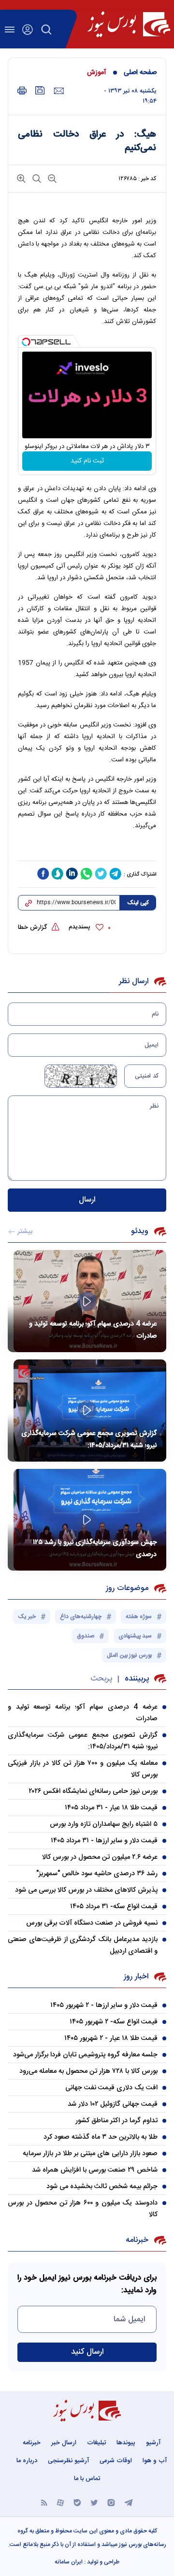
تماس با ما (87, 2479)
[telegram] (116, 874)
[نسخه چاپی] (22, 91)
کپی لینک (138, 903)
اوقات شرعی (116, 2461)
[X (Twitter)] (94, 2502)
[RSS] (44, 2502)
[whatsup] (87, 874)
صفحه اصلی (140, 73)
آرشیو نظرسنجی (68, 2461)
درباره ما (27, 2461)
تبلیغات (96, 2443)
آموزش (97, 73)
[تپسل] (26, 342)
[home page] (129, 24)
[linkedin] (72, 874)
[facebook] (43, 874)
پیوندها (126, 2443)
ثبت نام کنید (87, 461)
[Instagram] (111, 2502)
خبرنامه (32, 2443)
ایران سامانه (69, 2562)
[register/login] (28, 30)
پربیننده (137, 1679)
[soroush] (58, 874)
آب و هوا (155, 2461)
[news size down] (51, 178)
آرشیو (153, 2443)
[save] (40, 90)
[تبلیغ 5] (87, 850)
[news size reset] (36, 178)
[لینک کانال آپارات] (60, 2502)
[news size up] (21, 178)
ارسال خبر (64, 2443)
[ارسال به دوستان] (59, 91)
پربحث (101, 1679)
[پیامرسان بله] (77, 2502)
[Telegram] (129, 2502)
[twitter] (101, 874)
